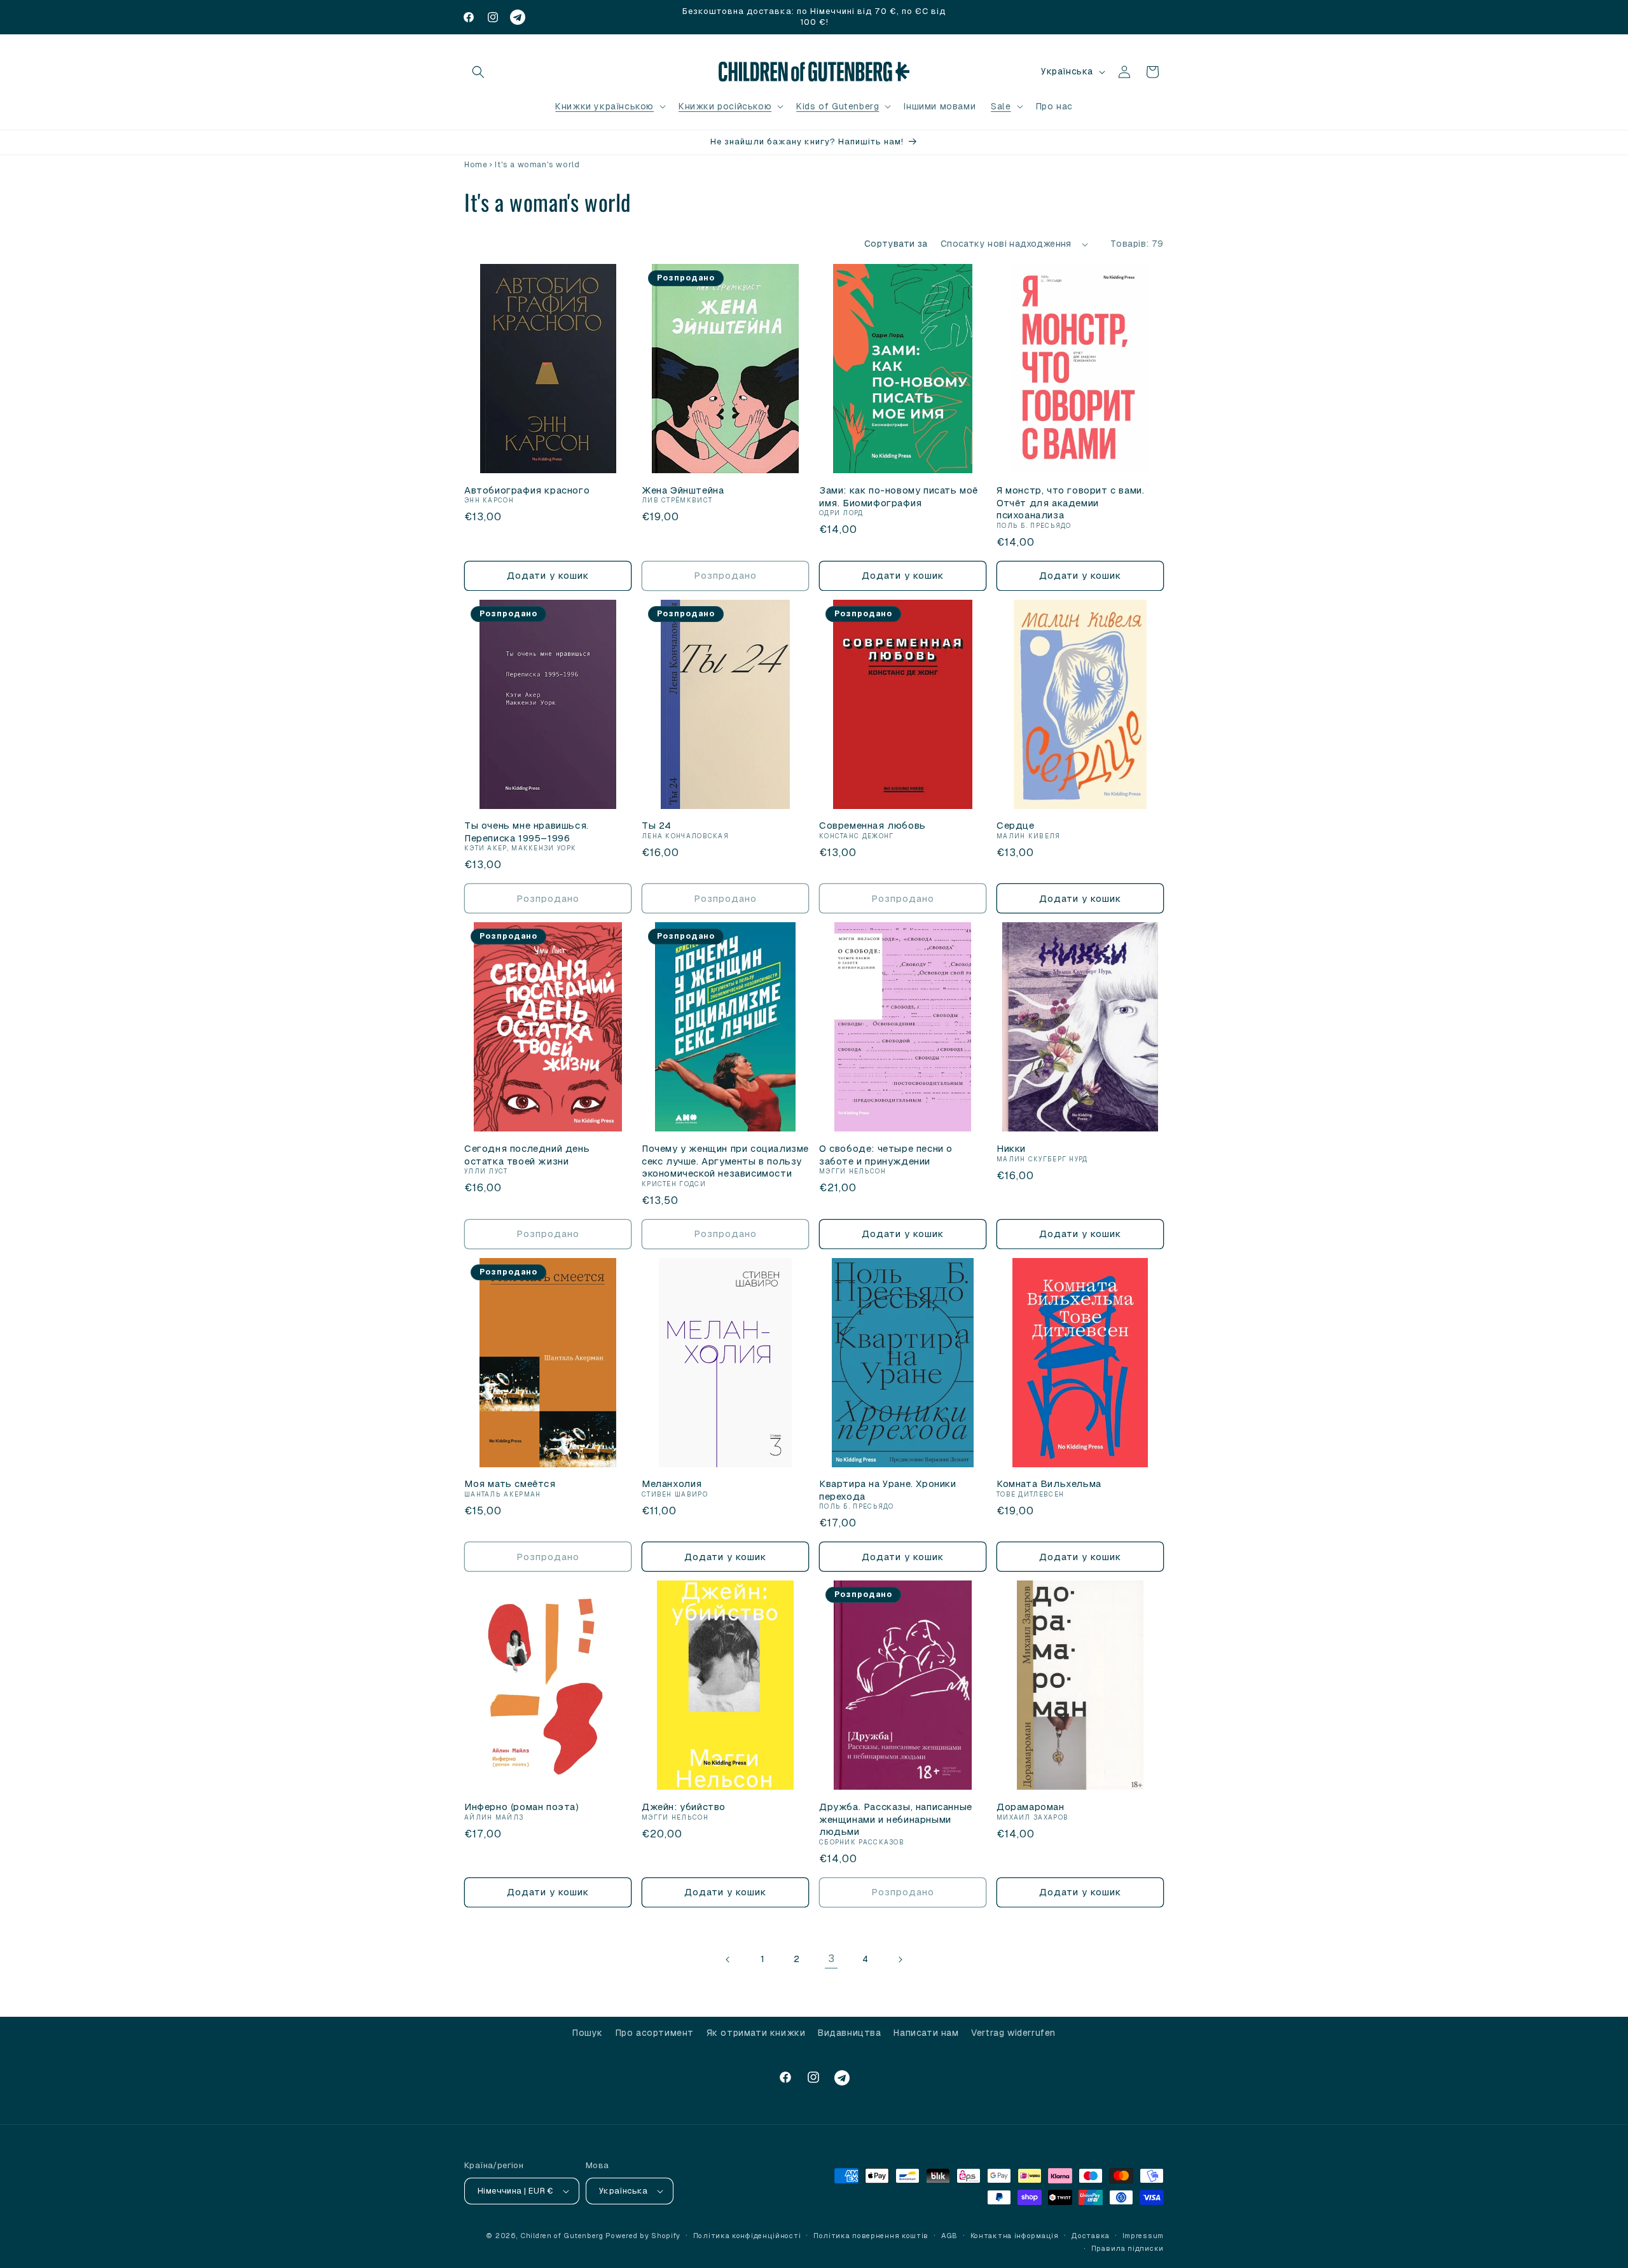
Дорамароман (1031, 1807)
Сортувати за (896, 244)
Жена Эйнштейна (683, 490)
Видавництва (850, 2033)
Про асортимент (655, 2033)
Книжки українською (604, 106)
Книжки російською (725, 106)
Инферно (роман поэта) (521, 1807)
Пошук (588, 2033)
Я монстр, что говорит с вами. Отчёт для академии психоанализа (1070, 502)
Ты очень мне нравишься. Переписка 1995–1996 (527, 832)
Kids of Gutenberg (838, 106)
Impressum (1143, 2236)
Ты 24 (657, 825)
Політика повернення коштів (871, 2236)
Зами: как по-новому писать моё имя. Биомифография (899, 496)
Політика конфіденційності (747, 2236)
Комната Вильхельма (1049, 1483)
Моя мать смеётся (510, 1483)
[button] (478, 72)
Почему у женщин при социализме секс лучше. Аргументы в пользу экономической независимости (725, 1161)
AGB (949, 2236)
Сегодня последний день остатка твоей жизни (527, 1155)
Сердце (1016, 825)
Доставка (1090, 2236)
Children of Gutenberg (562, 2236)
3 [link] (831, 1959)
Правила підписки (1128, 2248)
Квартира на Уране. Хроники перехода (888, 1490)
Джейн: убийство (684, 1807)
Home (476, 165)
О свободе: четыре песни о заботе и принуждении (886, 1155)
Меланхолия (672, 1483)
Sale (1001, 106)
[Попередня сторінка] (728, 1960)
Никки (1011, 1148)
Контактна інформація (1015, 2236)
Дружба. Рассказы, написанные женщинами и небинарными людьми (896, 1819)
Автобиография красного (527, 490)
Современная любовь (873, 825)
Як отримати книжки (756, 2033)
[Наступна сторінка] (900, 1960)
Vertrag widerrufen (1013, 2033)
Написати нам (926, 2033)
